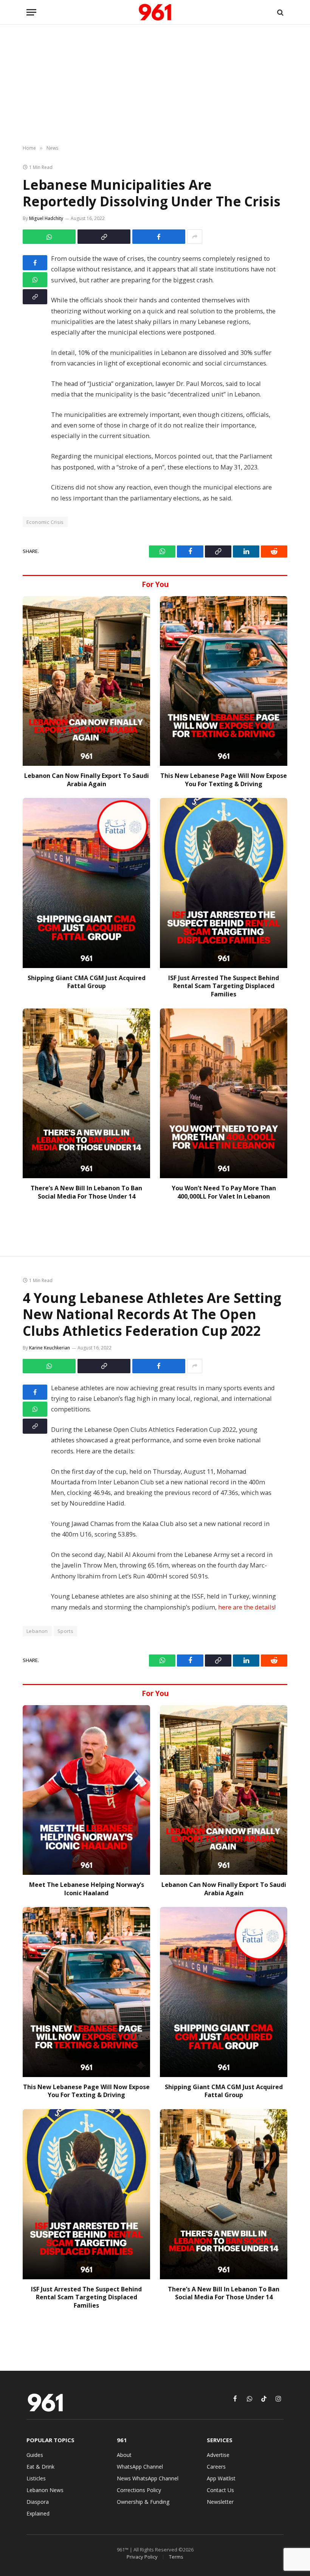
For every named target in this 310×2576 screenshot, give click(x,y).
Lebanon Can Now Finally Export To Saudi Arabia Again (87, 780)
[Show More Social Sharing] (195, 237)
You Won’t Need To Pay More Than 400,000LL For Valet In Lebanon (224, 1192)
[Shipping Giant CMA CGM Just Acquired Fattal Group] (86, 883)
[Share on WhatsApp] (49, 237)
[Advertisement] (155, 85)
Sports (65, 1631)
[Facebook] (35, 263)
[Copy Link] (104, 237)
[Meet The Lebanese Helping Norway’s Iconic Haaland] (86, 1790)
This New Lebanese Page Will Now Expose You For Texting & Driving (224, 780)
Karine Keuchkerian (50, 1348)
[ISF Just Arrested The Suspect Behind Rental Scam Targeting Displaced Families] (224, 883)
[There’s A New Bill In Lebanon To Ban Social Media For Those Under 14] (86, 1093)
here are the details (246, 1607)
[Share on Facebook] (159, 237)
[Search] (280, 12)
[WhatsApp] (35, 280)
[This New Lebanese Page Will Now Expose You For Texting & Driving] (224, 681)
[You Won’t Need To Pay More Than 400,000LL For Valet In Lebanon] (224, 1093)
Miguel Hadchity (46, 218)
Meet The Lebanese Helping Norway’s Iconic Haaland (87, 1889)
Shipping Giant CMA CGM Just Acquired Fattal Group (87, 982)
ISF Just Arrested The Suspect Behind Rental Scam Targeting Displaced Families (224, 986)
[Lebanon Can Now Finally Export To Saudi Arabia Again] (86, 681)
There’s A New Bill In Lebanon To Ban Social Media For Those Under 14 (86, 1192)
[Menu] (31, 12)
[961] (155, 12)
